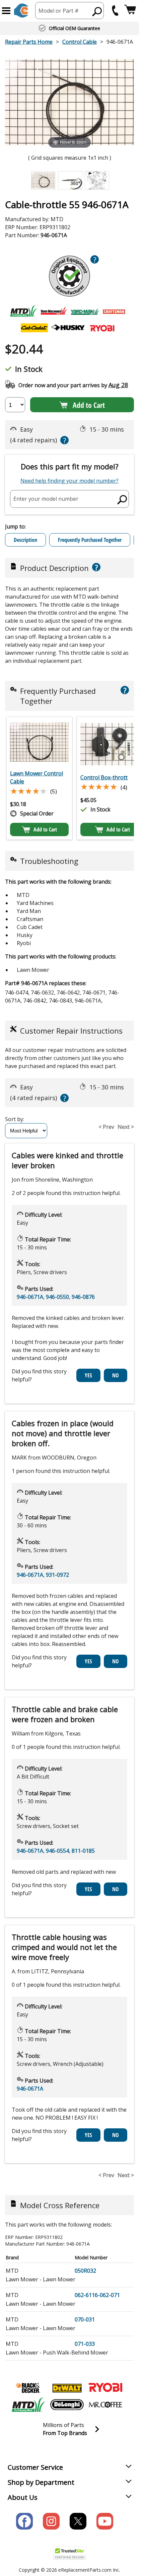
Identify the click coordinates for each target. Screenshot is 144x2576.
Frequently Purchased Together (90, 540)
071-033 (85, 2344)
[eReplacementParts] (21, 11)
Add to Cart (89, 405)
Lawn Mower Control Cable (37, 777)
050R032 (85, 2271)
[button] (6, 11)
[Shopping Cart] (130, 11)
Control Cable (80, 42)
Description (25, 540)
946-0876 (83, 1297)
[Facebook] (24, 2521)
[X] (78, 2521)
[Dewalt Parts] (67, 2388)
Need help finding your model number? (69, 481)
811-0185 (83, 1851)
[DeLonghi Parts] (67, 2405)
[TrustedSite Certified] (70, 2553)
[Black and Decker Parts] (28, 2388)
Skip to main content (70, 29)
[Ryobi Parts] (105, 2388)
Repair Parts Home (29, 42)
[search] (97, 11)
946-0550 (57, 1297)
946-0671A (30, 1297)
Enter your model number (46, 499)
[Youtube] (105, 2521)
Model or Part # (59, 11)
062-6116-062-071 (97, 2295)
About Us (23, 2497)
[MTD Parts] (28, 2405)
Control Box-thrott (104, 777)
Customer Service (35, 2467)
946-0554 (57, 1851)
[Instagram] (51, 2521)
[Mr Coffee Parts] (105, 2405)
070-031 (85, 2319)
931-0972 (57, 1575)
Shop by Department (41, 2482)
